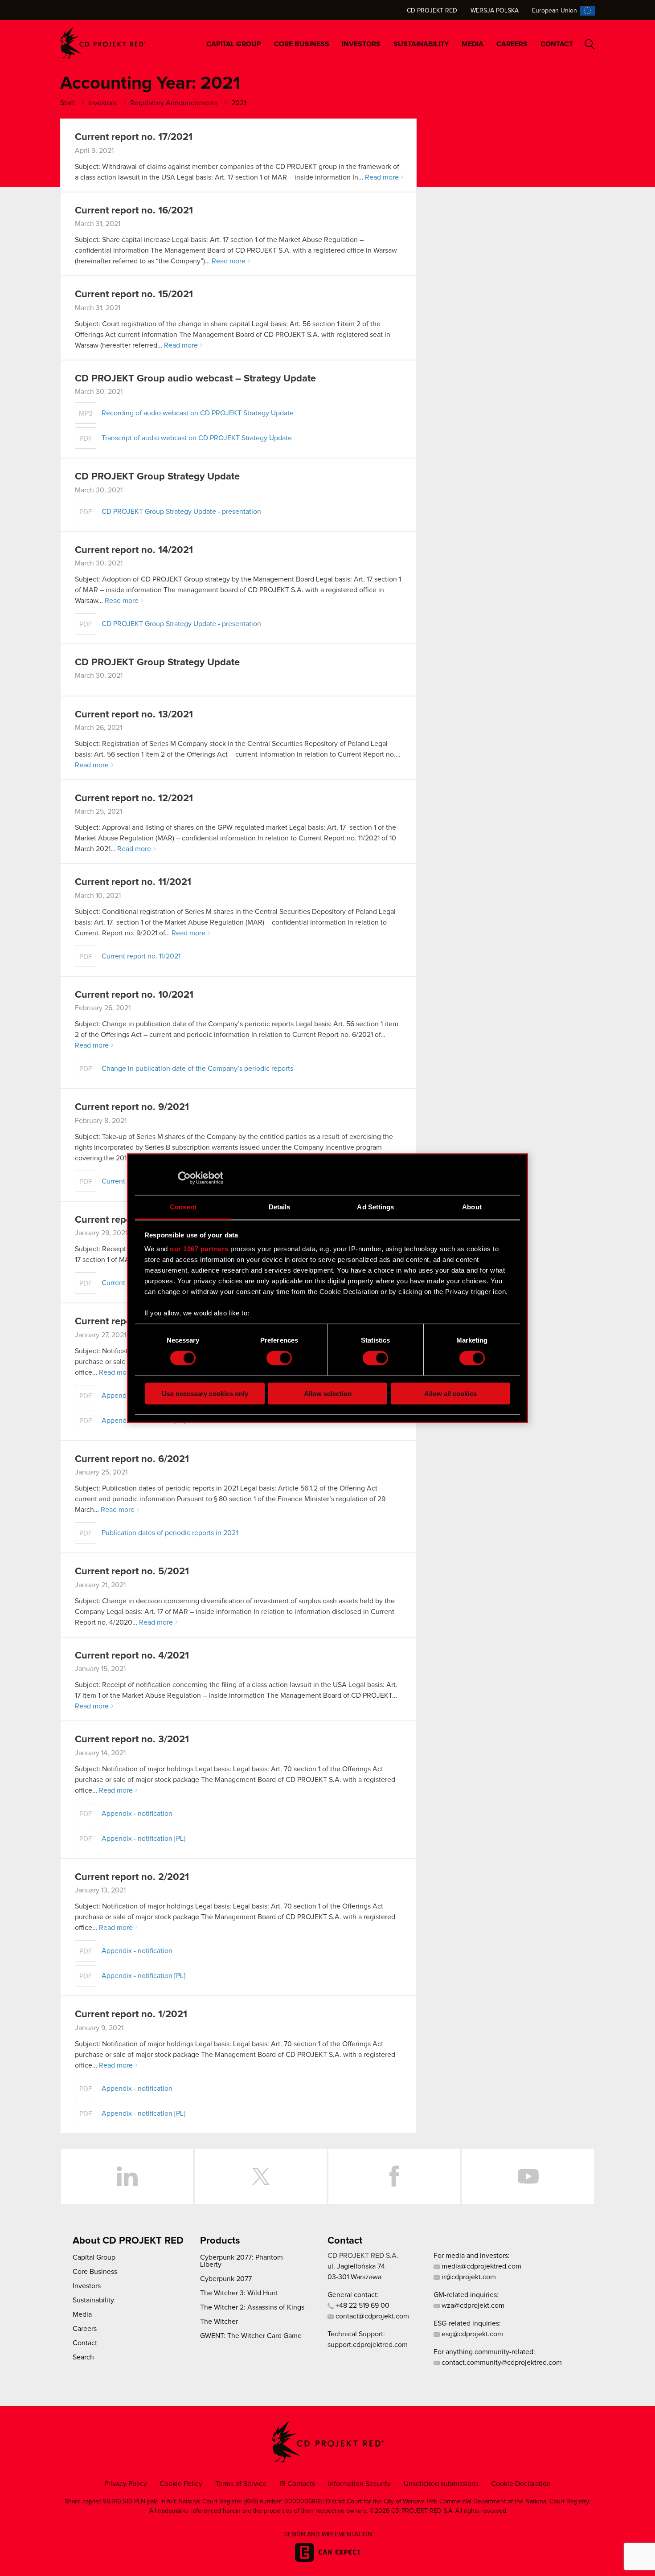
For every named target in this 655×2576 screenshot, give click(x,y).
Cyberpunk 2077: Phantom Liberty (242, 2261)
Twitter (261, 2176)
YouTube (528, 2176)
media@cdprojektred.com (481, 2266)
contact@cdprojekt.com (371, 2316)
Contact (557, 44)
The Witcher (219, 2322)
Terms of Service (241, 2484)
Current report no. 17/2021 (134, 137)
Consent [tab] (183, 1206)
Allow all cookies (450, 1393)
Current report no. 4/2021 (132, 1656)
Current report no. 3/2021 (132, 1740)
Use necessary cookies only (205, 1393)
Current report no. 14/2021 (134, 550)
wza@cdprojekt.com (472, 2306)
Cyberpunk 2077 (226, 2279)
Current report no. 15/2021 (134, 295)
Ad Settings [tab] (375, 1206)
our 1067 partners (199, 1249)
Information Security (359, 2484)
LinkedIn (127, 2176)
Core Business (302, 44)
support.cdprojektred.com (368, 2345)
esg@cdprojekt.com (471, 2334)
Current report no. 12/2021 (134, 799)
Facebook (394, 2176)
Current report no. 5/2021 (132, 1572)
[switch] (279, 1358)
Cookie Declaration (521, 2484)
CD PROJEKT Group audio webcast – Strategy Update (195, 379)
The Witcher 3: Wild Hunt (239, 2293)
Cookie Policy (181, 2484)
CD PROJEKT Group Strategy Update (157, 477)
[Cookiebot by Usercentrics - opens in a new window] (184, 1178)
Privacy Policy (126, 2484)
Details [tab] (280, 1206)
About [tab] (472, 1206)
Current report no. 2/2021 (132, 1877)
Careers (512, 44)
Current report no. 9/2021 (132, 1107)
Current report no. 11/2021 (133, 882)
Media (473, 44)
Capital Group (234, 44)
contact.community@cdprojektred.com (501, 2363)
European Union (555, 11)
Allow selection (328, 1393)
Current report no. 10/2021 (134, 995)
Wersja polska (495, 11)
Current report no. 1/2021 (131, 2015)
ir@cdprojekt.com (468, 2277)
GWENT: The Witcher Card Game (251, 2336)
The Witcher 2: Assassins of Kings (252, 2307)
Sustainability (421, 44)
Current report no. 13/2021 (134, 715)
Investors (361, 44)
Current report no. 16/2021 (134, 211)
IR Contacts (297, 2484)
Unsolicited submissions (441, 2484)
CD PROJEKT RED (103, 43)
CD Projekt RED (432, 11)
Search (590, 44)
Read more (382, 177)
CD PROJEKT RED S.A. (363, 2256)
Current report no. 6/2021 (132, 1459)
